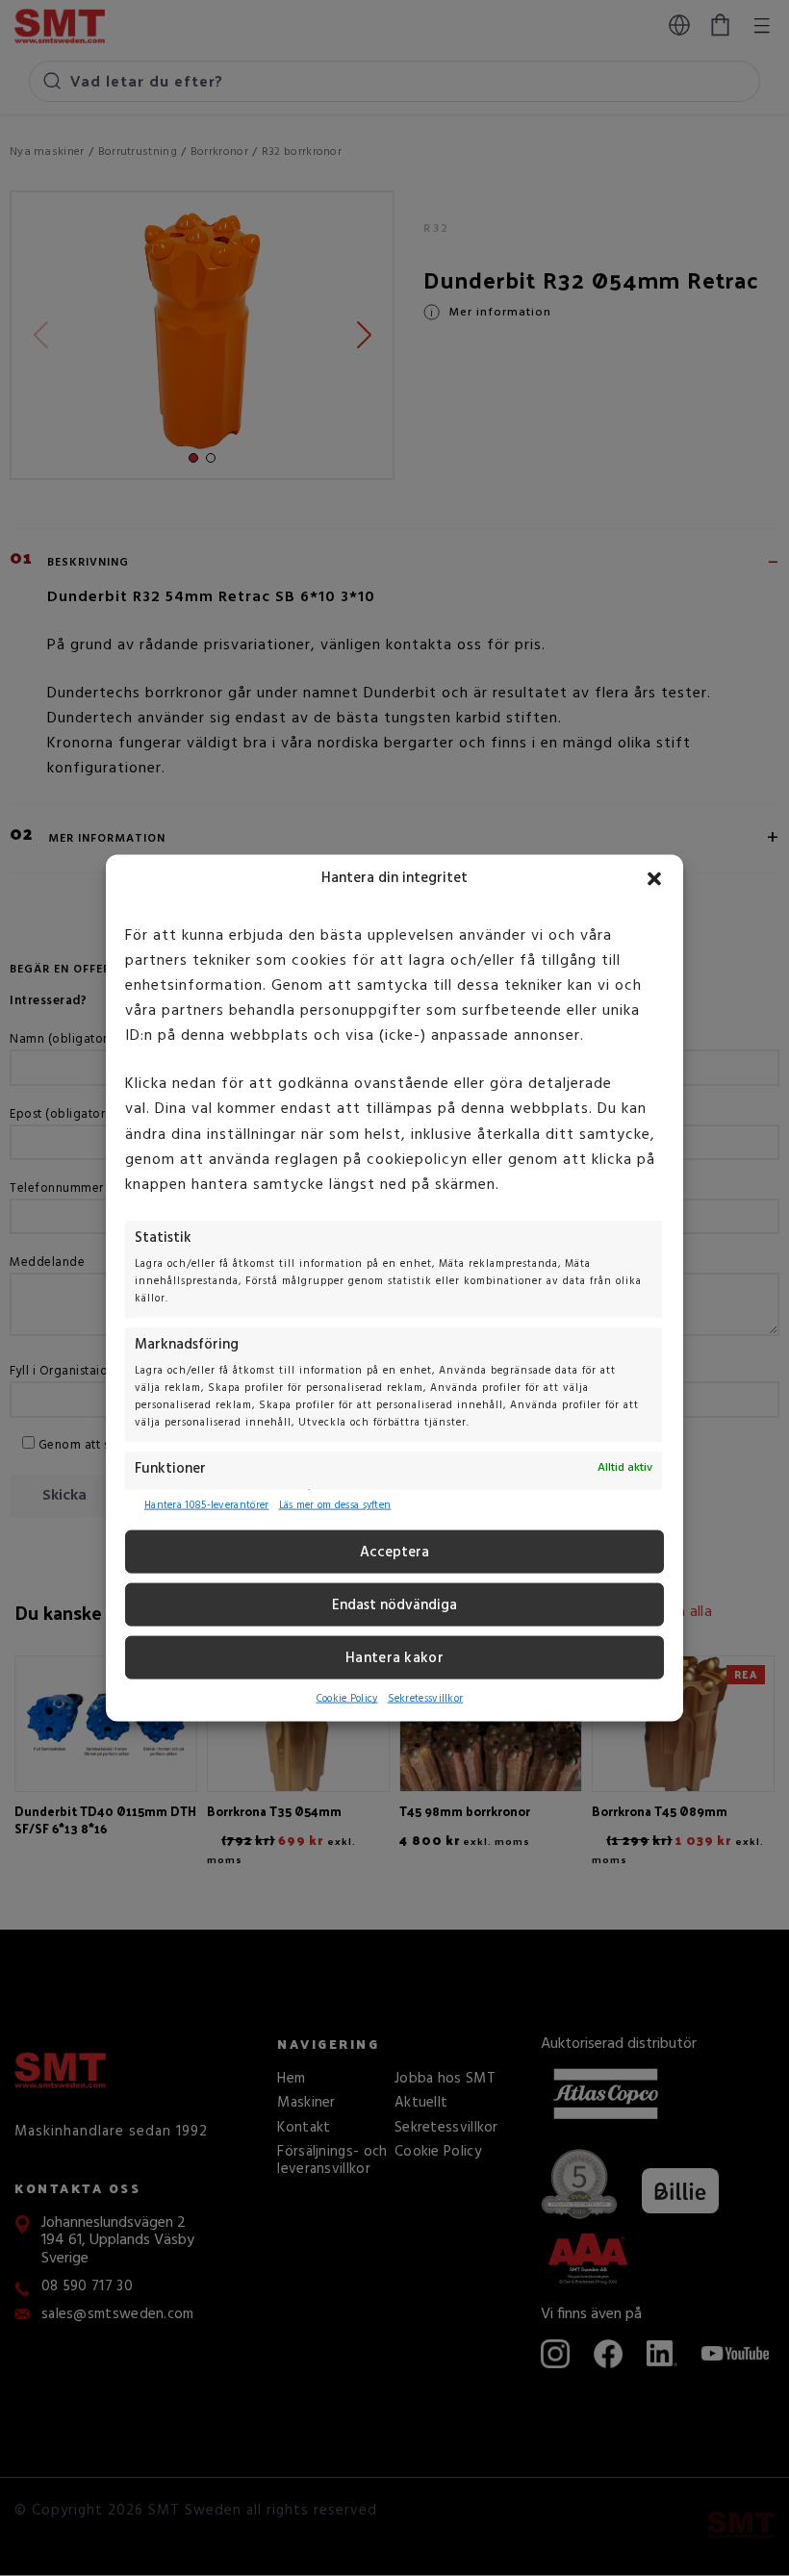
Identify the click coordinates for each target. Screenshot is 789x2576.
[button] (654, 879)
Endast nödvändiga (394, 1605)
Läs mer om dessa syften (335, 1505)
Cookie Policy (347, 1699)
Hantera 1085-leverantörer (207, 1505)
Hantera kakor (394, 1658)
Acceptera (394, 1553)
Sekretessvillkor (426, 1699)
